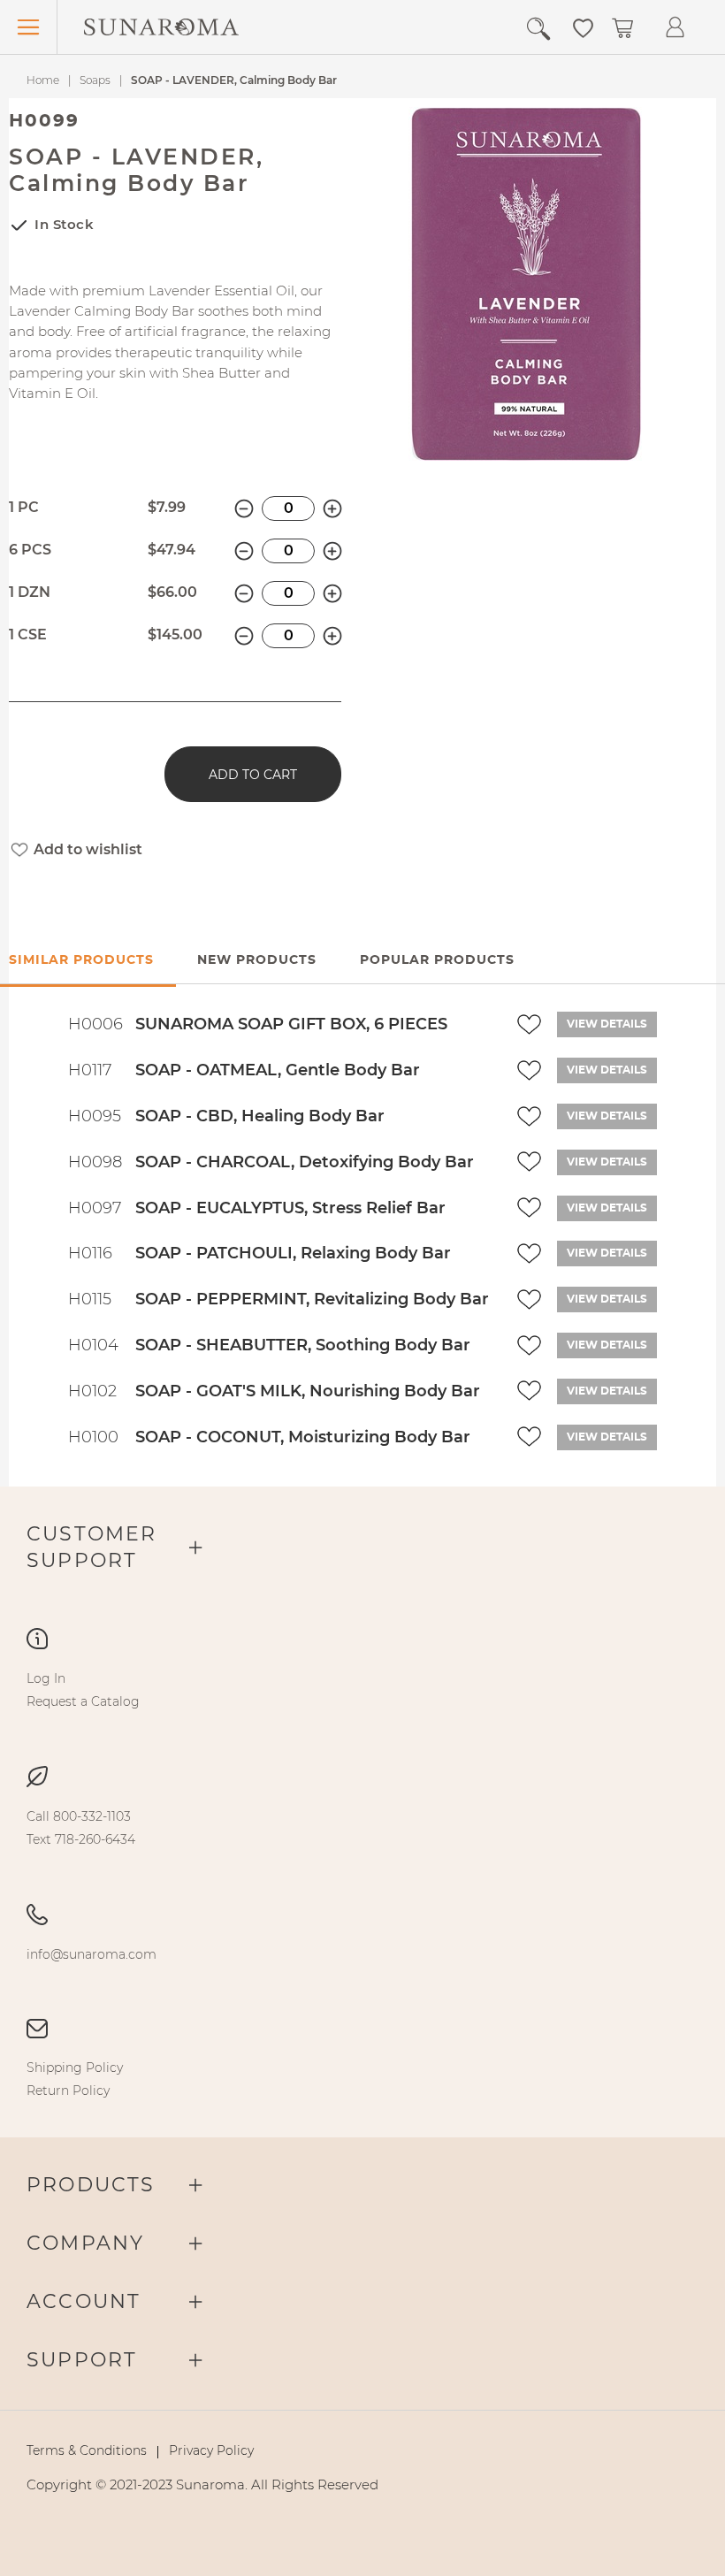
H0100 (93, 1437)
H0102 (92, 1391)
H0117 (90, 1070)
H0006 (95, 1024)
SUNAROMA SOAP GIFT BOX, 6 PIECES (291, 1024)
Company (85, 2243)
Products (91, 2185)
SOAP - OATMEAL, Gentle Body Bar (278, 1070)
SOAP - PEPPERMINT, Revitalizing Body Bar (312, 1299)
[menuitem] (46, 1678)
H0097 (95, 1208)
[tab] (257, 961)
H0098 (95, 1162)
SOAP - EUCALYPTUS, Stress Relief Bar (290, 1208)
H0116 (90, 1253)
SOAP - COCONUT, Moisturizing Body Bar (303, 1437)
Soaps (95, 80)
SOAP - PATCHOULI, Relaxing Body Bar (293, 1253)
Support (82, 2360)
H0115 (90, 1299)
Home (43, 80)
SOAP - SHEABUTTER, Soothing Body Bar (303, 1345)
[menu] (362, 1690)
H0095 (95, 1116)
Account (84, 2301)
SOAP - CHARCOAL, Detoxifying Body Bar (305, 1162)
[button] (583, 27)
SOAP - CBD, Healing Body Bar (260, 1116)
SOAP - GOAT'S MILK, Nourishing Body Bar (308, 1391)
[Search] (545, 29)
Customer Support (92, 1547)
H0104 (93, 1345)
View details (607, 1024)
